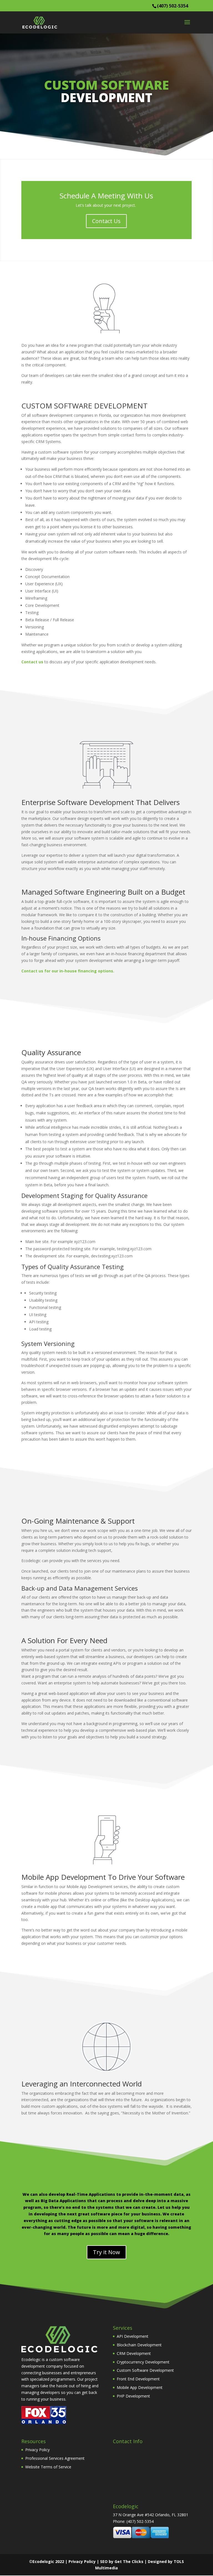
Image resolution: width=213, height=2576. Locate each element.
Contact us (32, 662)
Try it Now (106, 2252)
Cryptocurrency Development (143, 2362)
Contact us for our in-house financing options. (68, 971)
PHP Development (133, 2396)
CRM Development (134, 2353)
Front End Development (138, 2379)
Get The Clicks (129, 2561)
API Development (133, 2336)
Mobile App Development (140, 2387)
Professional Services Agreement (55, 2458)
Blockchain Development (139, 2345)
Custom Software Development (145, 2371)
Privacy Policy (37, 2450)
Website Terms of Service (48, 2467)
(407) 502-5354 (173, 6)
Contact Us (106, 221)
